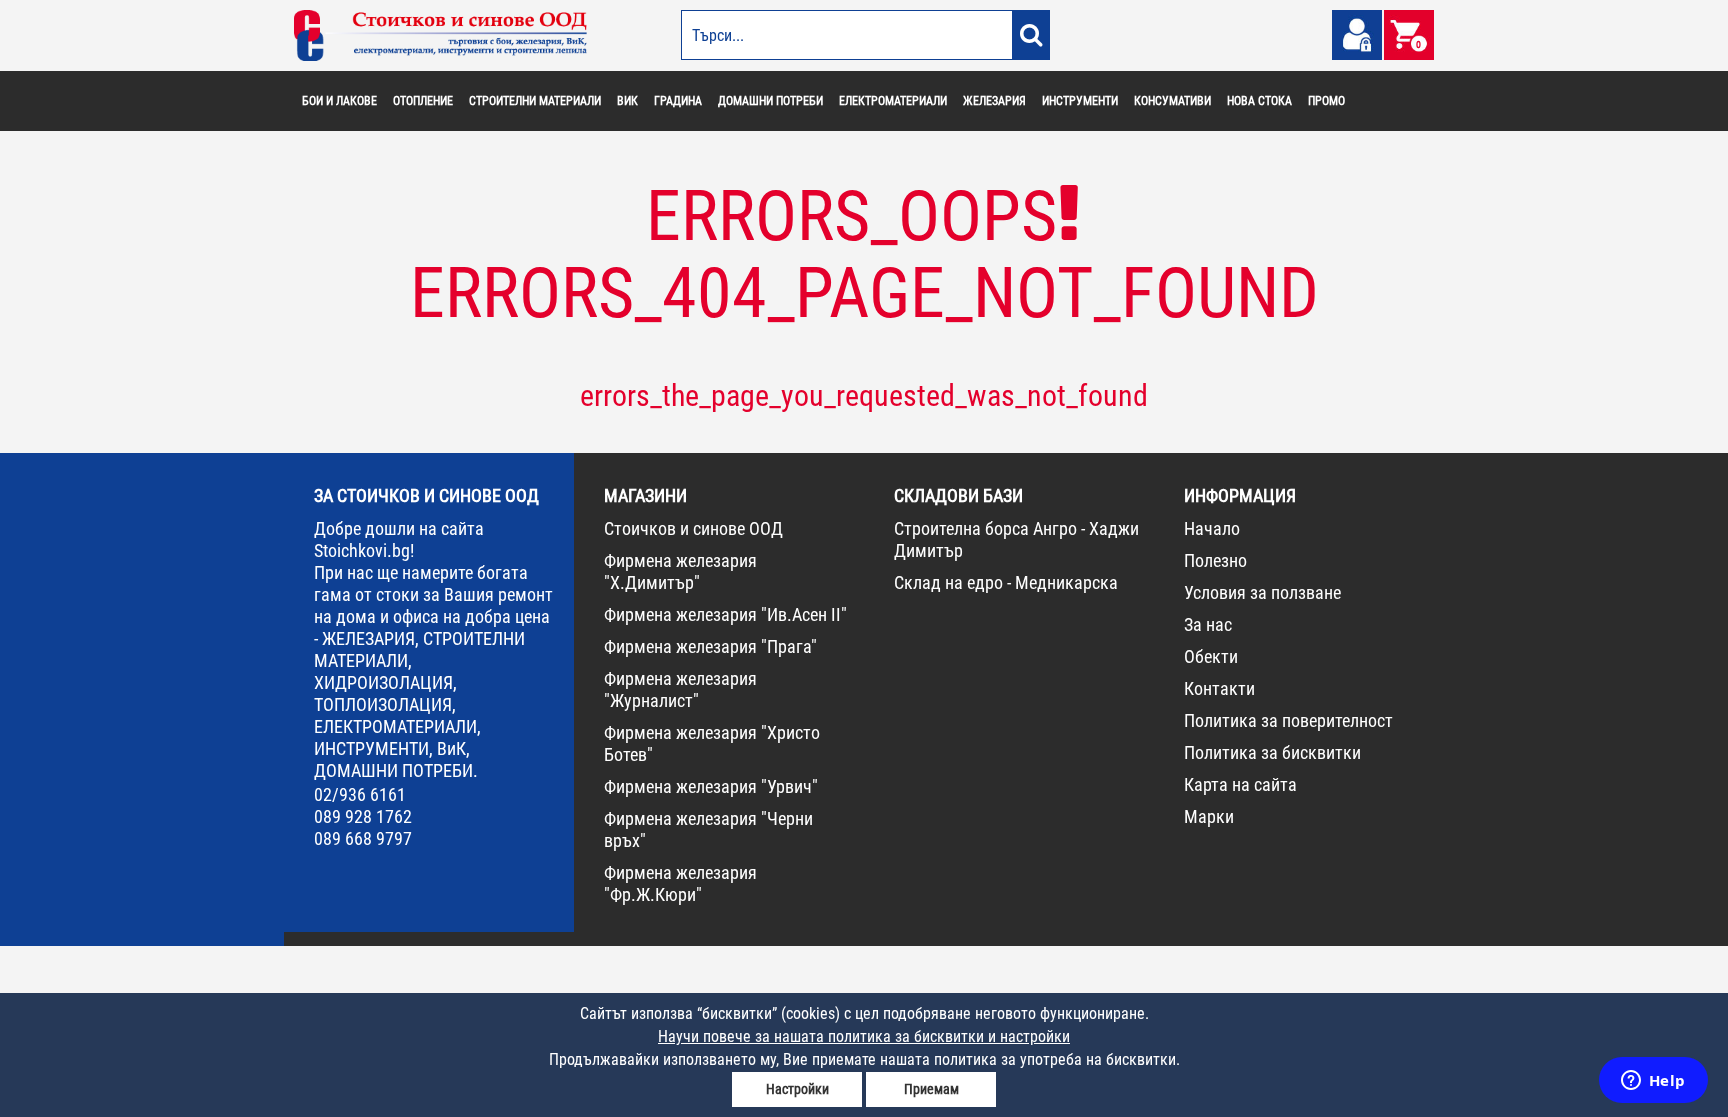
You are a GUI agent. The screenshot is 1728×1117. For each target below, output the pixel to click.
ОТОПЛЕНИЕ (423, 101)
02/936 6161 (360, 794)
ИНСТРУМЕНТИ (1080, 101)
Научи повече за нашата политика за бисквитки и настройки (864, 1036)
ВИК (627, 101)
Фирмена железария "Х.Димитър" (680, 571)
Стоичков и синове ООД (693, 528)
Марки (1209, 816)
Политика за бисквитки (1272, 752)
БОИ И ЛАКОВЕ (339, 101)
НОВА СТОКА (1259, 101)
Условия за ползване (1262, 592)
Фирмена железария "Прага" (710, 646)
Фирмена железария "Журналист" (680, 689)
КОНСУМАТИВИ (1172, 101)
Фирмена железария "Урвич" (711, 786)
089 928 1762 (363, 816)
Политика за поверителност (1288, 720)
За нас (1208, 624)
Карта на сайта (1240, 784)
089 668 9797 (363, 838)
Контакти (1219, 688)
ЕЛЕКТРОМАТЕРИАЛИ (893, 101)
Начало (1212, 528)
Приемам (931, 1089)
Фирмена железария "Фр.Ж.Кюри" (680, 883)
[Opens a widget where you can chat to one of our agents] (1653, 1082)
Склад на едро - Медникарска (1006, 582)
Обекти (1211, 656)
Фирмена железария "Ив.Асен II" (725, 614)
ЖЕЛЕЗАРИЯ (994, 101)
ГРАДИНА (678, 101)
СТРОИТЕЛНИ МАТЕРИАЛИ (535, 101)
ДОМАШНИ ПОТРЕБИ (770, 101)
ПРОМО (1326, 101)
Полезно (1215, 560)
